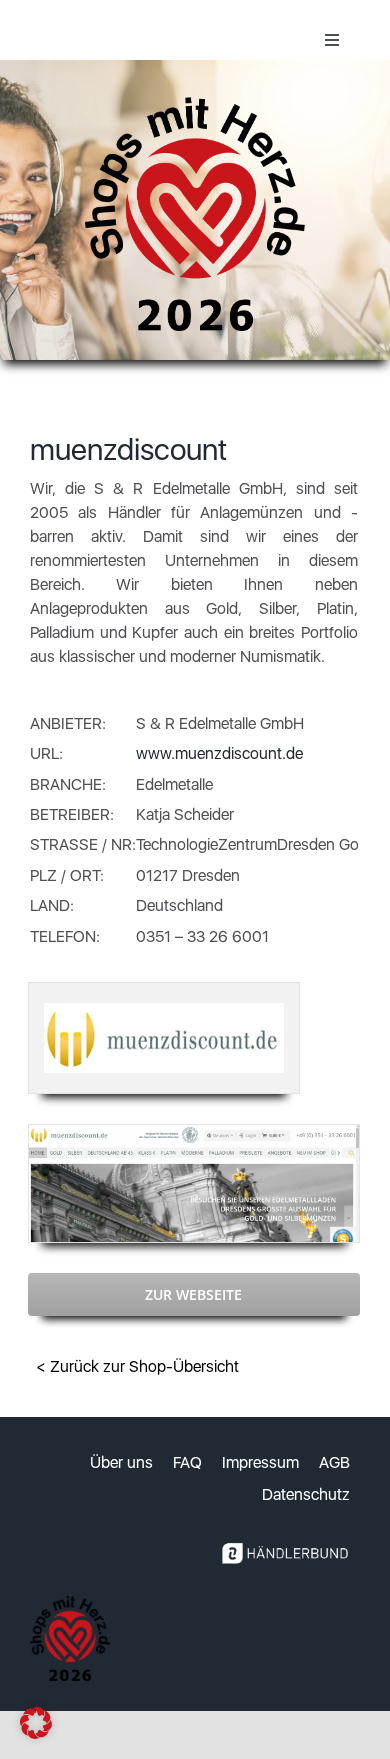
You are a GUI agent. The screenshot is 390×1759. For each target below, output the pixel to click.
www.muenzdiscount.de (219, 753)
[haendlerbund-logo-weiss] (285, 1538)
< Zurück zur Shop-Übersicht (137, 1366)
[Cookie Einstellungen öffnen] (36, 1733)
